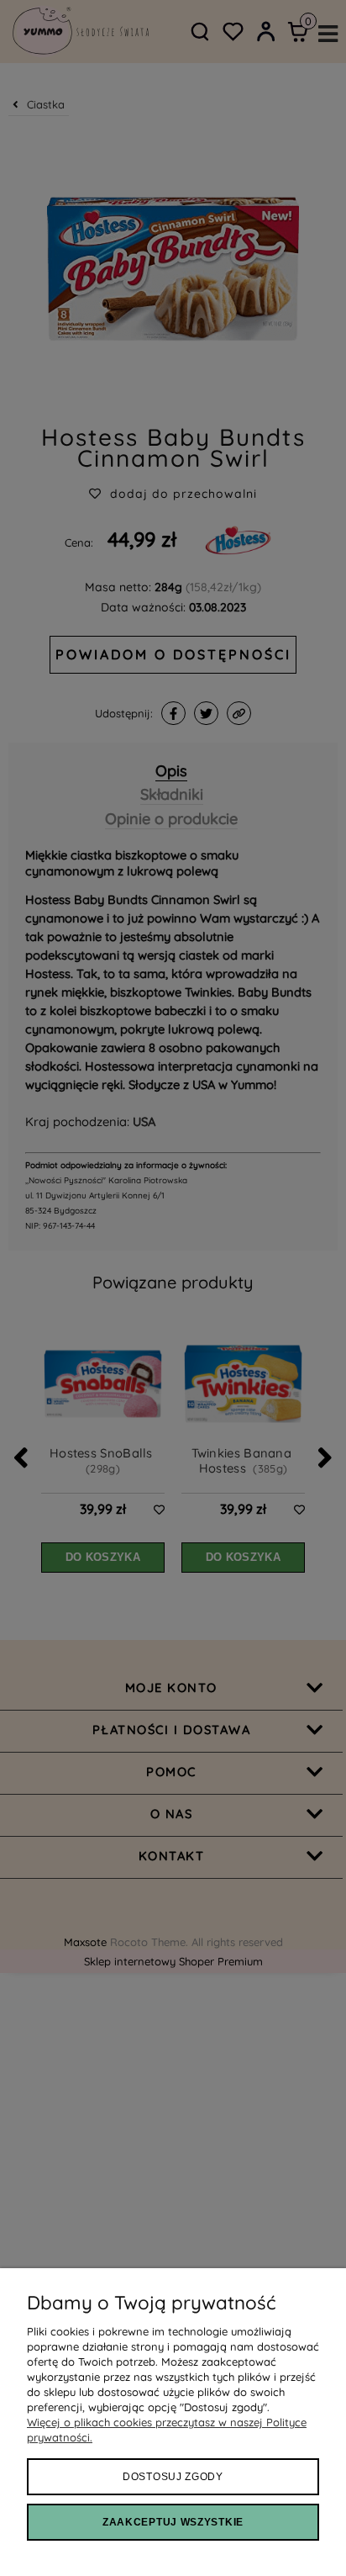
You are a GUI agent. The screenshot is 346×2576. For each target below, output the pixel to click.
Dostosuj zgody (173, 2477)
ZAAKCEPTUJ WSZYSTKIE (173, 2522)
